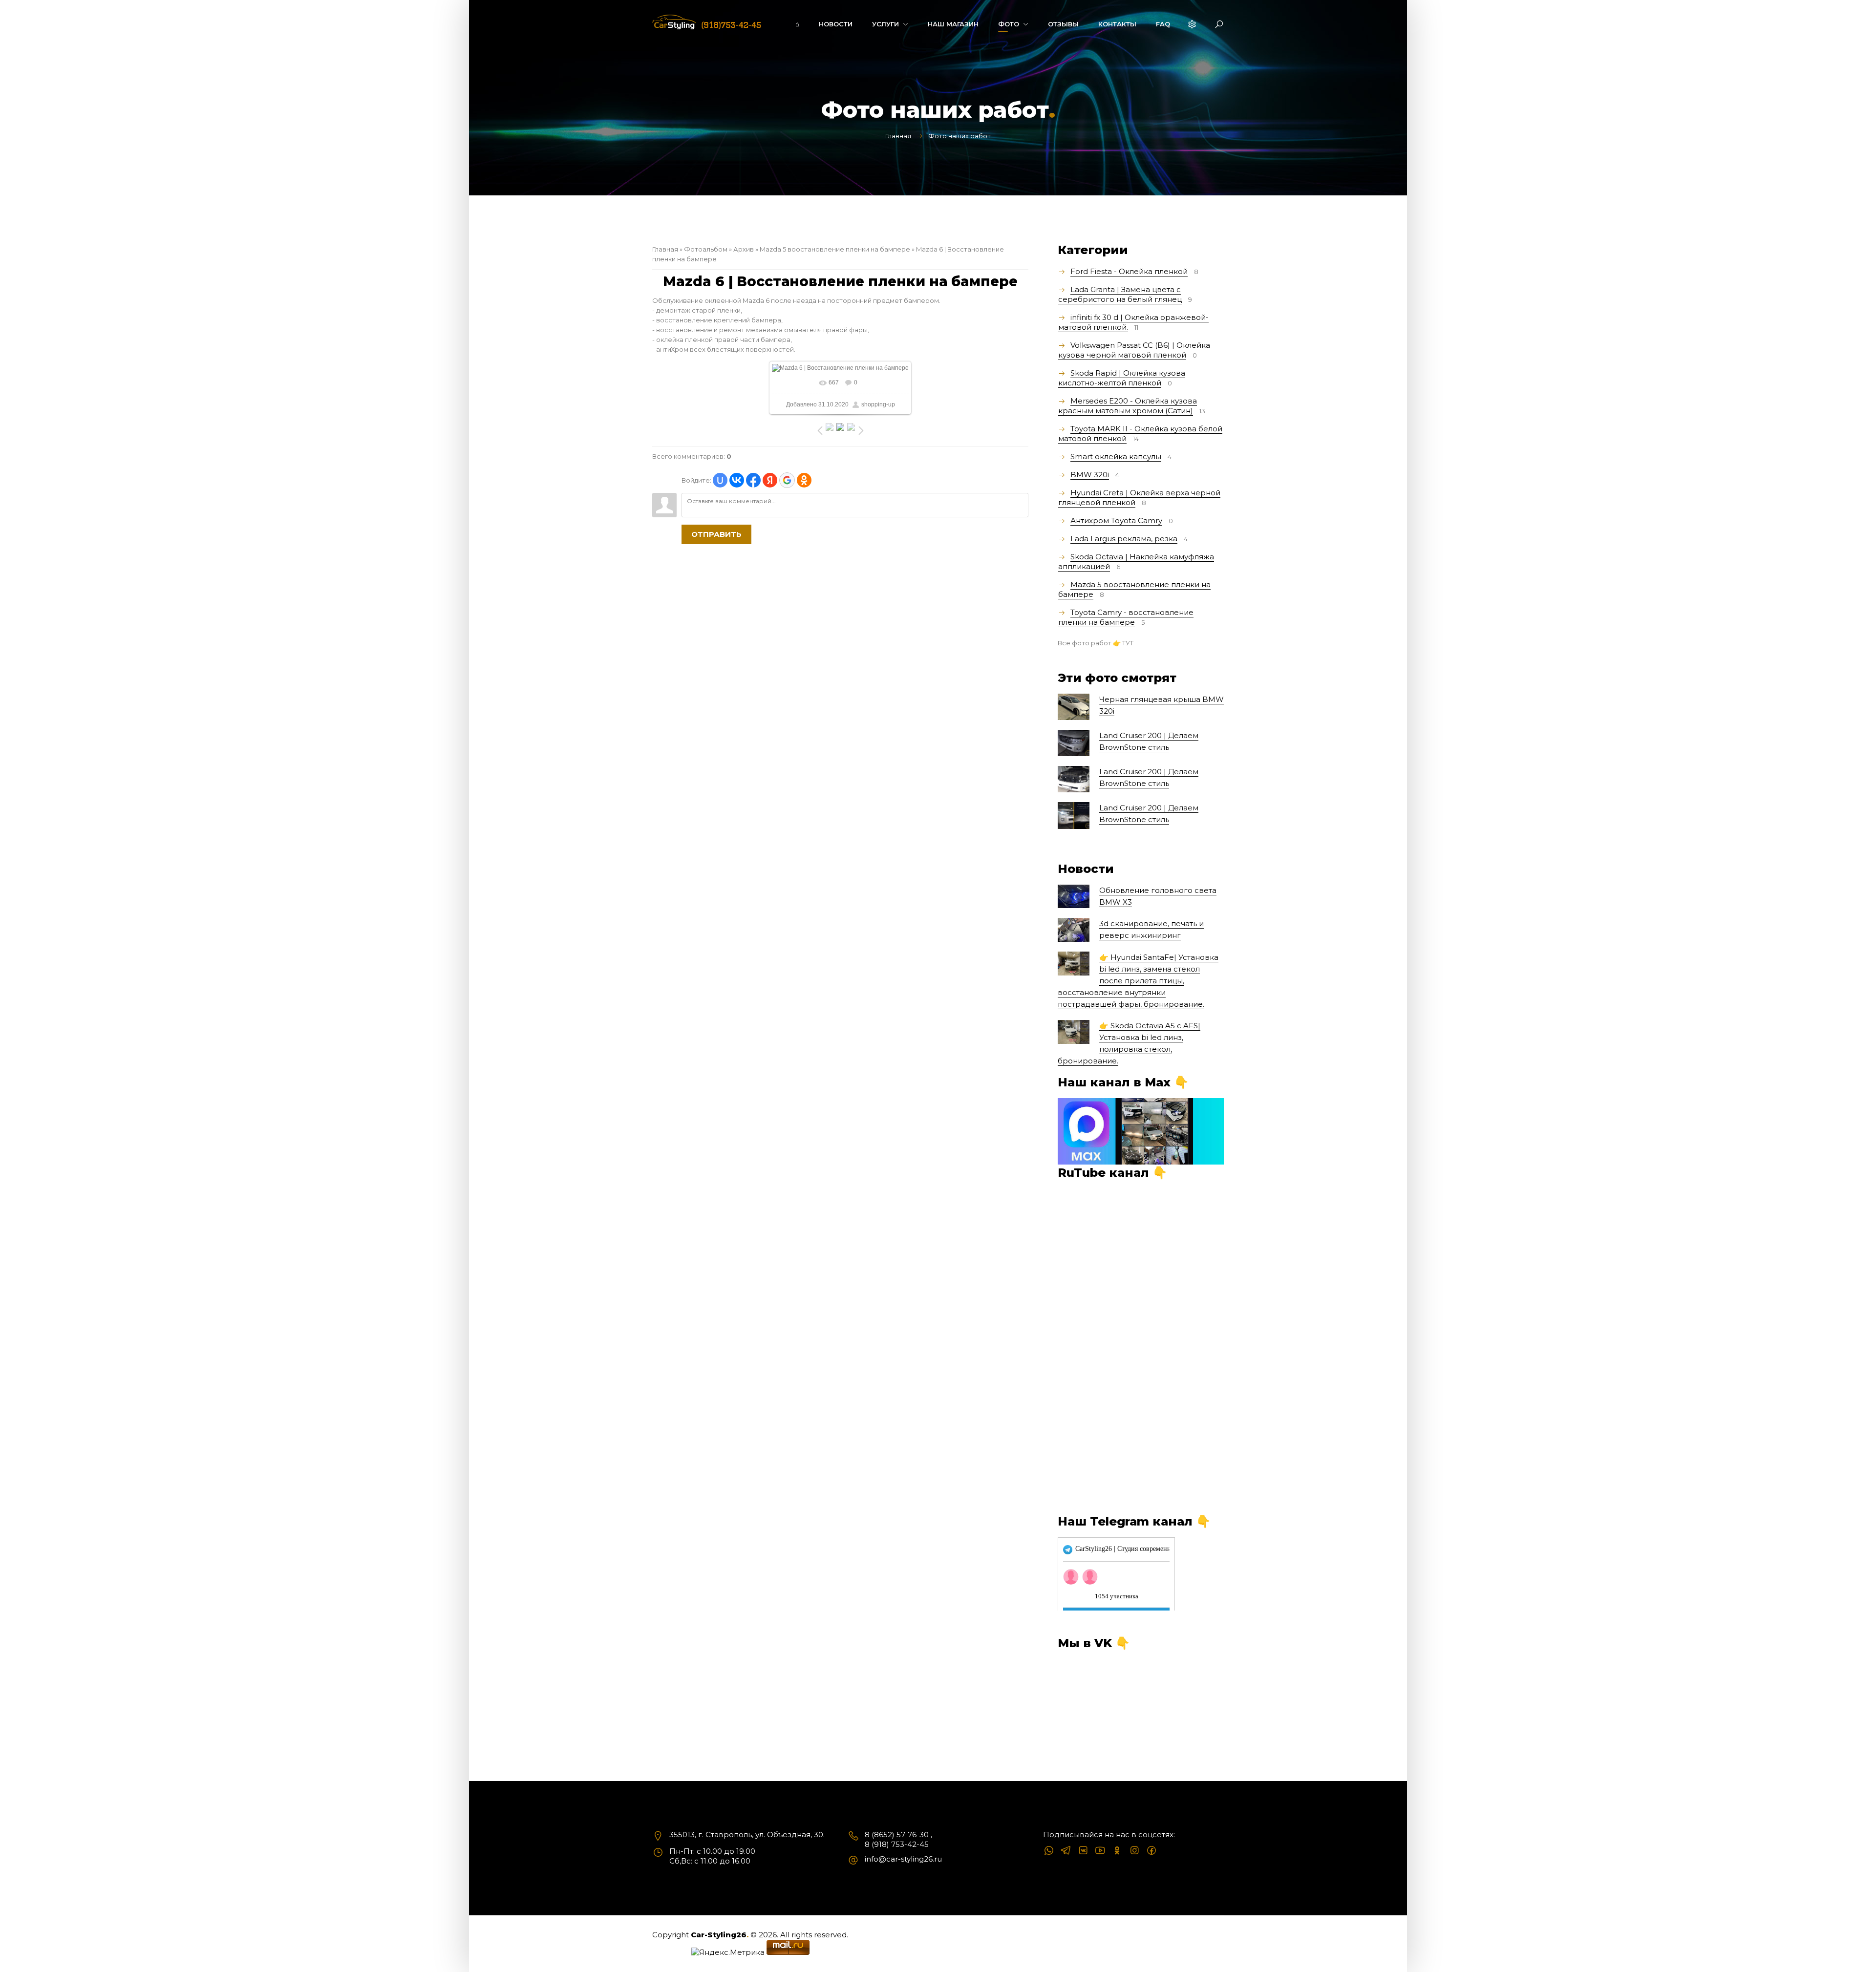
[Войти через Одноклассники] (804, 480)
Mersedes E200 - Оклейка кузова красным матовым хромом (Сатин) (1128, 406)
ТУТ (1128, 643)
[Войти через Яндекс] (770, 480)
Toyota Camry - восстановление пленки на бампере (1126, 617)
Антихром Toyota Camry (1116, 520)
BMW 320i (1090, 475)
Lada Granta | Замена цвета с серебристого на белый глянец (1120, 294)
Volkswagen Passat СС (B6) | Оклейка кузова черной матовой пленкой (1134, 350)
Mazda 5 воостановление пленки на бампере (835, 249)
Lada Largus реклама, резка (1124, 539)
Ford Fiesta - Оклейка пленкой (1129, 271)
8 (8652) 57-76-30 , (898, 1834)
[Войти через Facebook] (753, 480)
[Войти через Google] (787, 480)
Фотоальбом (706, 249)
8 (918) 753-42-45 (897, 1844)
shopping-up (878, 404)
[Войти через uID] (720, 480)
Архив (744, 249)
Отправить (716, 534)
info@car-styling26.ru (903, 1859)
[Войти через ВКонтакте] (737, 480)
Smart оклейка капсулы (1116, 456)
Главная (898, 136)
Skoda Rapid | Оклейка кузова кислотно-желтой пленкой (1122, 378)
